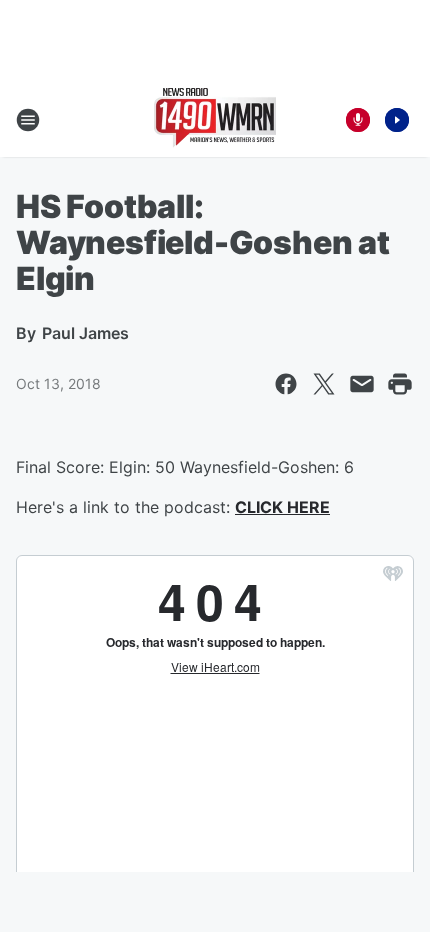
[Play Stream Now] (397, 120)
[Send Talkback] (358, 120)
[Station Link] (215, 120)
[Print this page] (400, 384)
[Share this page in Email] (362, 384)
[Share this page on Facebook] (286, 384)
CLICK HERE (282, 507)
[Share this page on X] (324, 384)
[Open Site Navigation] (28, 120)
